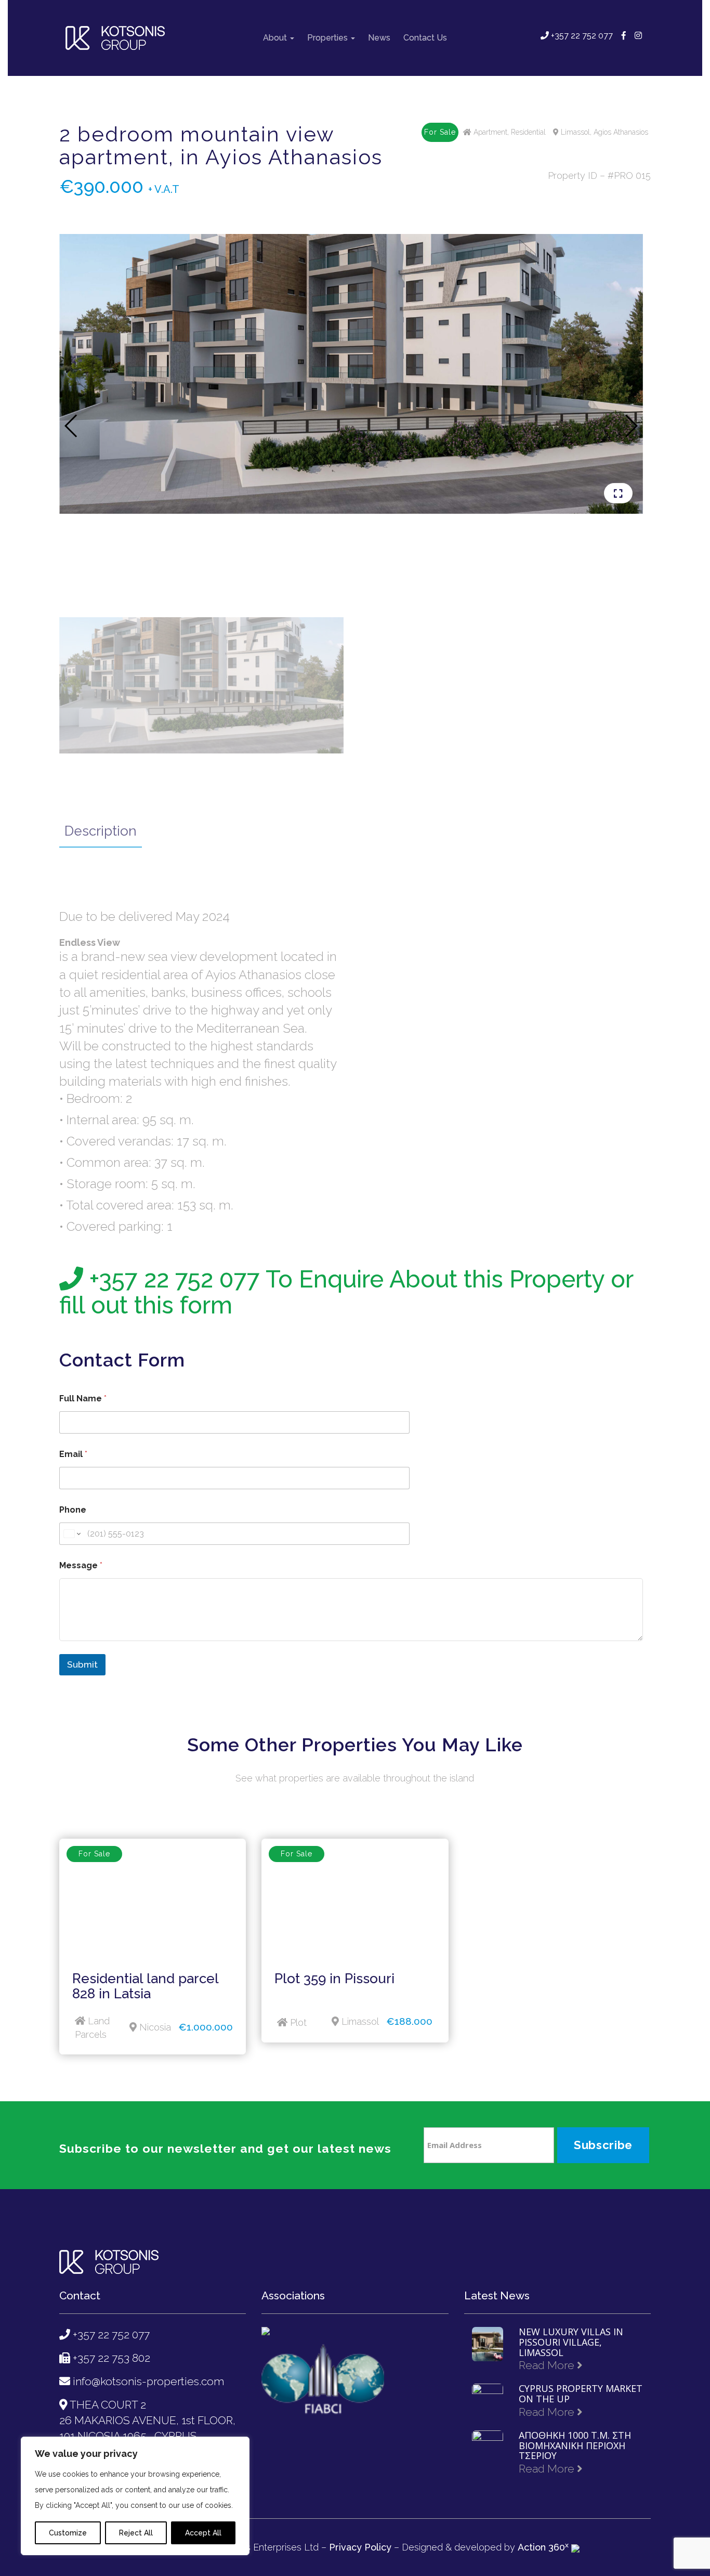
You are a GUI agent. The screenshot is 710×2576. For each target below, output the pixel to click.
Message (81, 1565)
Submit (82, 1664)
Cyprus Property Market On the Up (581, 2394)
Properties (328, 38)
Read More (548, 2365)
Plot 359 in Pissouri (334, 1979)
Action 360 (543, 2547)
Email (73, 1454)
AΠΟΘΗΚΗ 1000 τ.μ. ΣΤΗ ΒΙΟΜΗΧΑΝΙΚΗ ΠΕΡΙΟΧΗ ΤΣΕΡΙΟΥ (575, 2446)
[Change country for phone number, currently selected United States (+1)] (71, 1534)
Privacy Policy (360, 2547)
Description (101, 831)
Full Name (83, 1398)
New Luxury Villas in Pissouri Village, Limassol (571, 2342)
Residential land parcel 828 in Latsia (145, 1986)
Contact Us (425, 38)
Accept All (203, 2533)
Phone (73, 1510)
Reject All (136, 2533)
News (379, 38)
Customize (68, 2533)
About (276, 38)
